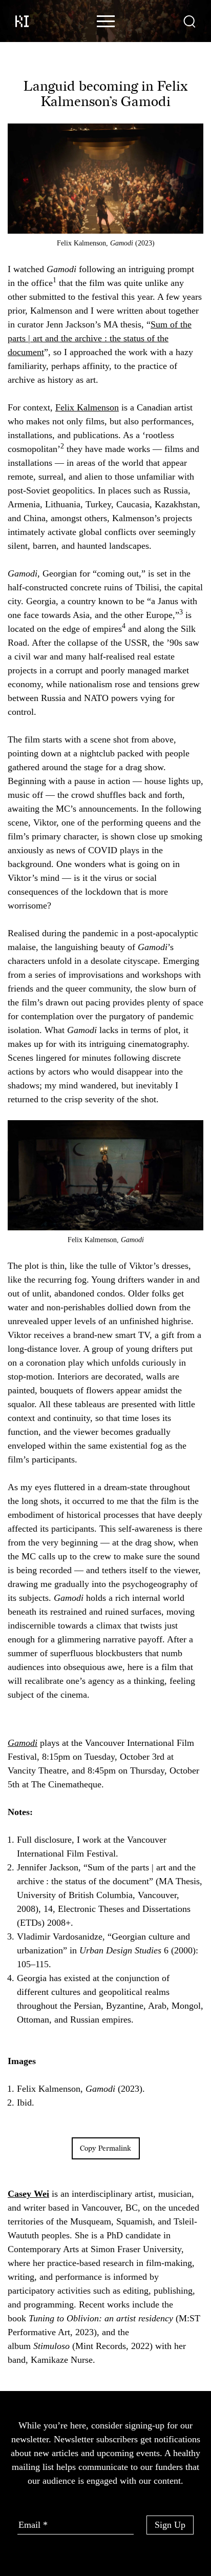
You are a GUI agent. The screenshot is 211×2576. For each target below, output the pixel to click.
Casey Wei (28, 2194)
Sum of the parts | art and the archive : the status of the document (100, 338)
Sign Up (170, 2525)
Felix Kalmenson (87, 407)
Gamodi (23, 1743)
